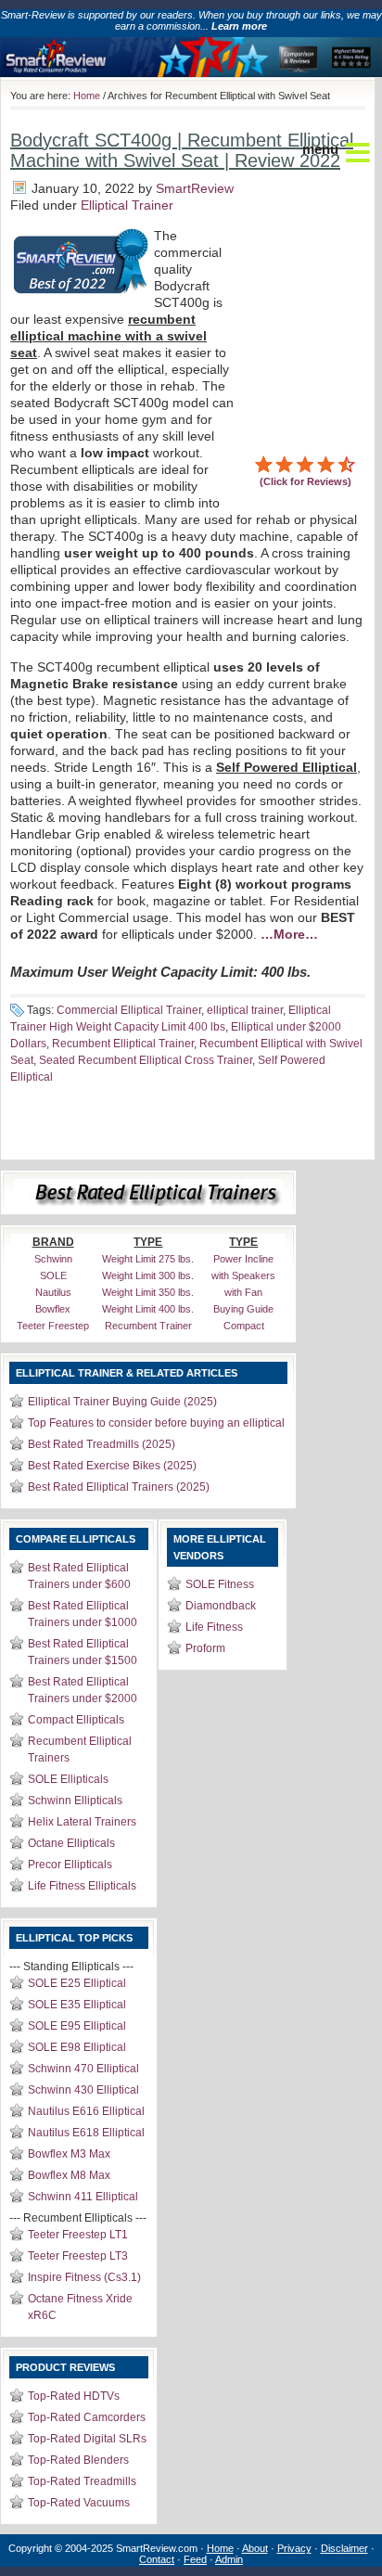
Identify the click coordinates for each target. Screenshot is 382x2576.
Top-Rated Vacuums (79, 2503)
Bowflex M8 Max (69, 2175)
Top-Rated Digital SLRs (87, 2439)
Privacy (294, 2548)
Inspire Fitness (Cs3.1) (84, 2277)
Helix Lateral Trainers (82, 1822)
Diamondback (221, 1606)
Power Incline (243, 1259)
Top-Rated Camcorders (87, 2417)
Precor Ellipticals (70, 1865)
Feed (195, 2559)
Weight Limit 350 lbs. (148, 1292)
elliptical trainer (245, 1010)
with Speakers (243, 1275)
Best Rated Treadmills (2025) (102, 1444)
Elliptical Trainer (127, 205)
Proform (205, 1648)
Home (87, 96)
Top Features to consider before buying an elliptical (156, 1423)
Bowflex (53, 1309)
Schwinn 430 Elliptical (83, 2090)
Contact (157, 2559)
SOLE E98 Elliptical (77, 2047)
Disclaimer (344, 2548)
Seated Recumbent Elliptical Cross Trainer (146, 1060)
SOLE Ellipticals (68, 1779)
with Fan (243, 1292)
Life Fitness (214, 1627)
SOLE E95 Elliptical (77, 2026)
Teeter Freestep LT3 (78, 2256)
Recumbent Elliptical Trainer (123, 1044)
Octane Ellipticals (71, 1843)
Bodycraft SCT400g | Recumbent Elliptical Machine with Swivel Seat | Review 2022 (182, 150)
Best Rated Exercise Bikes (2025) (112, 1466)
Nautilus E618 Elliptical (86, 2133)
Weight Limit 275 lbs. (148, 1259)
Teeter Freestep (53, 1326)
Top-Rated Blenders (78, 2460)
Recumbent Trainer (148, 1326)
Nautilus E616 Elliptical (86, 2111)
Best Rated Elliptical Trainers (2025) (119, 1487)
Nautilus (53, 1292)
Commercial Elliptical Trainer (129, 1010)
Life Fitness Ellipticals (82, 1886)
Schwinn (53, 1259)
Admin (229, 2559)
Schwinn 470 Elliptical (83, 2069)
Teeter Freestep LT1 (78, 2235)
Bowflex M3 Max (69, 2154)
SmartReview (195, 188)
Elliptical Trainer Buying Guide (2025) (122, 1402)
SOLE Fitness (220, 1584)
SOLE (53, 1275)
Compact (244, 1326)
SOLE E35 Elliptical (77, 2005)
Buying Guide (243, 1309)
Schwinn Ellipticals (75, 1801)
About (255, 2548)
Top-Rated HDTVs (74, 2396)
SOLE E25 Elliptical (77, 1983)
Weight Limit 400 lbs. (148, 1309)
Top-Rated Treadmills (82, 2481)
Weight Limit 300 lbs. (148, 1275)
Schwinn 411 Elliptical (83, 2197)
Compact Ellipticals (76, 1720)
